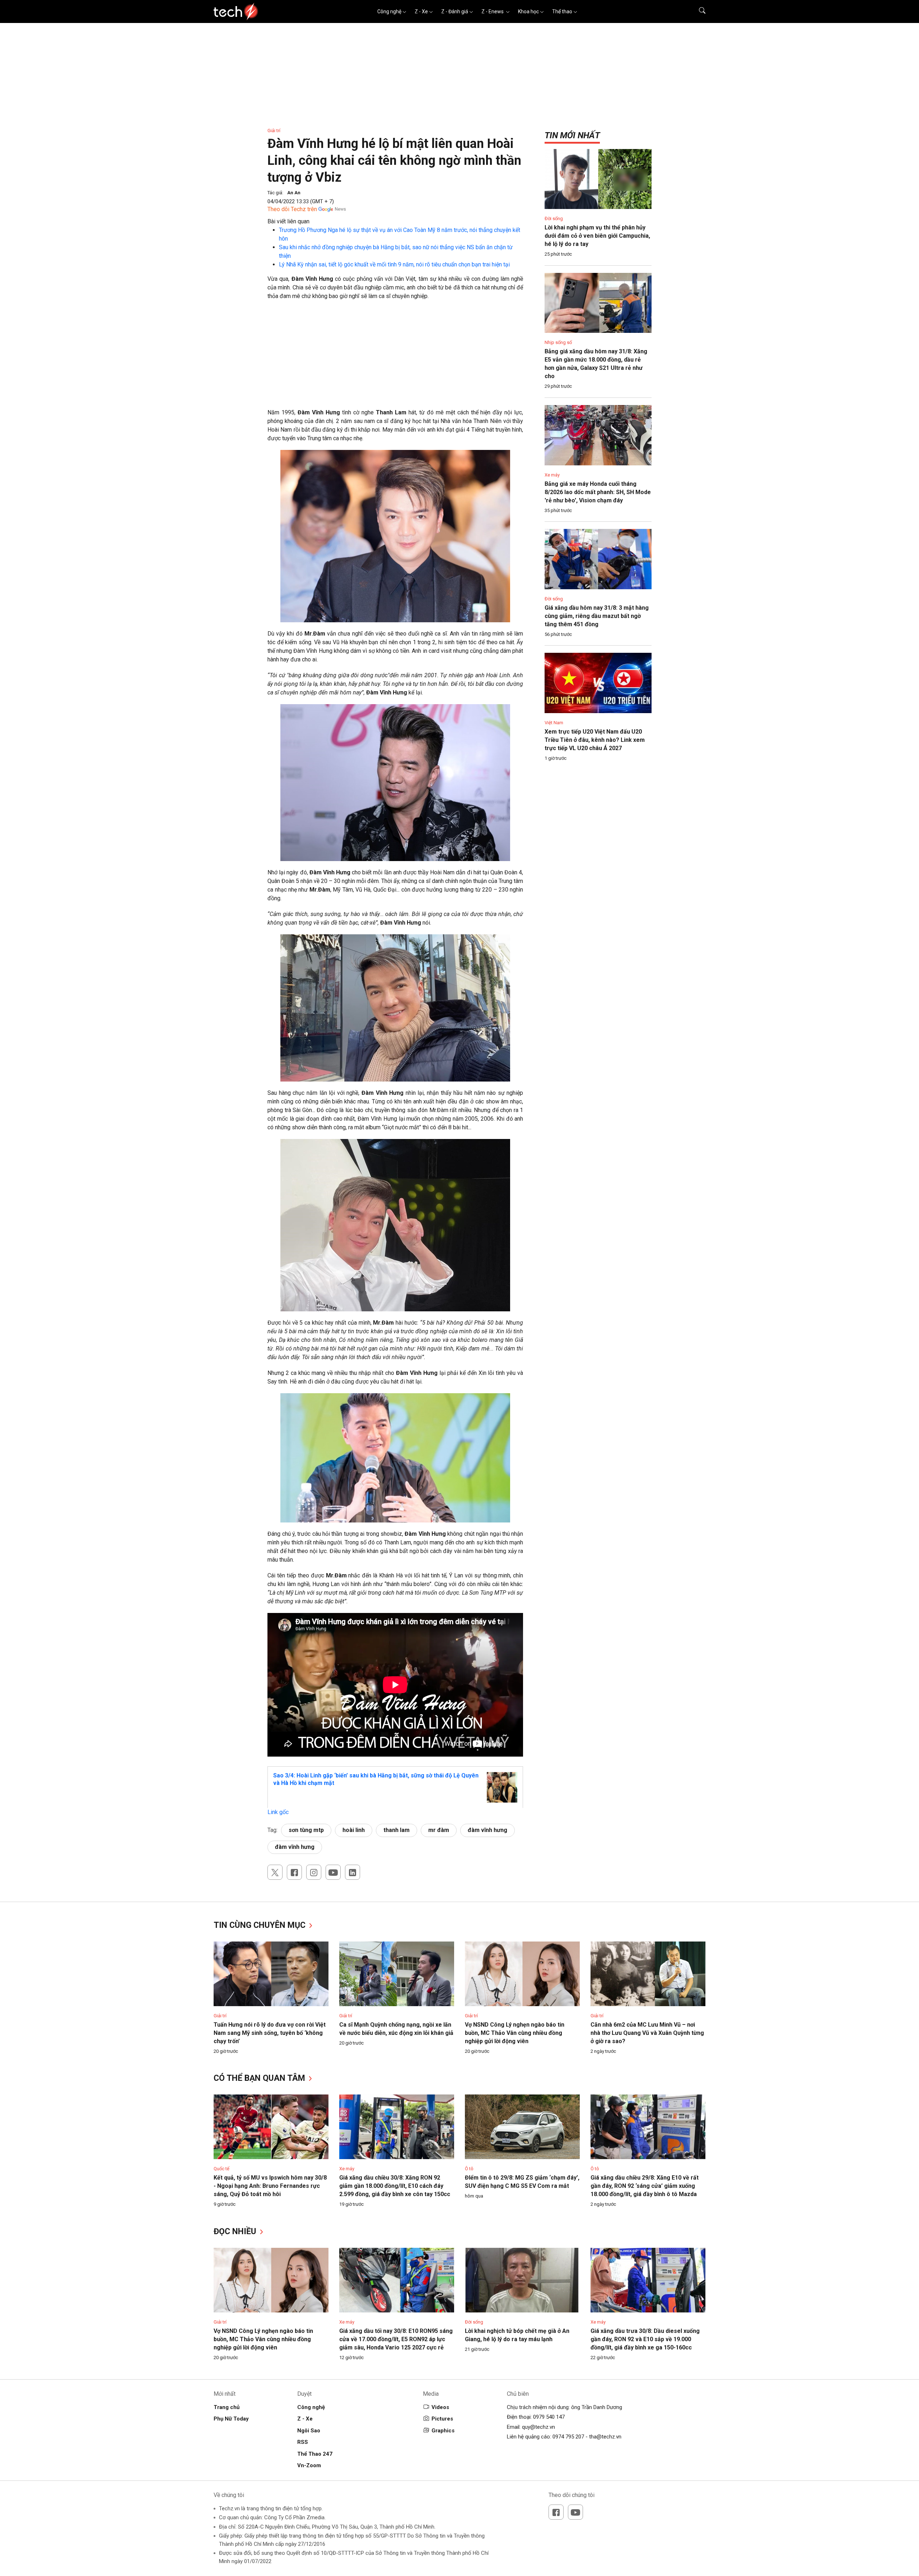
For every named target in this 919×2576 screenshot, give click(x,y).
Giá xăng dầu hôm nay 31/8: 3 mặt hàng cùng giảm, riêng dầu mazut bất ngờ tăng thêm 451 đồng (597, 616)
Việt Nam (554, 723)
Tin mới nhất (572, 135)
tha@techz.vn (605, 2437)
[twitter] (275, 1872)
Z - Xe (421, 11)
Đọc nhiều (236, 2231)
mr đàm (439, 1830)
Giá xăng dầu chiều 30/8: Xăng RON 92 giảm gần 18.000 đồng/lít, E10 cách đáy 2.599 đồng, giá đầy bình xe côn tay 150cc (395, 2186)
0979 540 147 (549, 2417)
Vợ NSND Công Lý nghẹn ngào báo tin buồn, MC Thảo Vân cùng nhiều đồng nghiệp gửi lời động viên (515, 2033)
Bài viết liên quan (288, 221)
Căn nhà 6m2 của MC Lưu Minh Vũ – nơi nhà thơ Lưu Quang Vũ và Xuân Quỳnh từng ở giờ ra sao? (647, 2033)
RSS (303, 2442)
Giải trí (274, 131)
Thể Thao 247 (315, 2454)
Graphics (443, 2431)
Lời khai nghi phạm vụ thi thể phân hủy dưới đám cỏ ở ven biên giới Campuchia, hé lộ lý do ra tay (597, 236)
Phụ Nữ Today (231, 2419)
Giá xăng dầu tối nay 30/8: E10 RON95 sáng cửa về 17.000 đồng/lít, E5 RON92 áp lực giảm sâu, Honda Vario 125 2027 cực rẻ (396, 2339)
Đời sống (554, 218)
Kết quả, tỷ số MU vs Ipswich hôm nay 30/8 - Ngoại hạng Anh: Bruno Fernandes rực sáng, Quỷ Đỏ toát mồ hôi (270, 2186)
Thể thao (562, 11)
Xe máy (552, 475)
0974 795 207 (568, 2437)
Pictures (442, 2419)
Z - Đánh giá (455, 11)
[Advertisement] (395, 358)
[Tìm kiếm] (698, 11)
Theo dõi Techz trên (292, 209)
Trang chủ (227, 2407)
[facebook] (294, 1872)
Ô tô (469, 2169)
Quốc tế (221, 2169)
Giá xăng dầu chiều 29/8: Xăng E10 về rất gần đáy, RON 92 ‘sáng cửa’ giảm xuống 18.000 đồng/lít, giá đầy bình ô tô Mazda (645, 2186)
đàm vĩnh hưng (488, 1830)
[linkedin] (353, 1872)
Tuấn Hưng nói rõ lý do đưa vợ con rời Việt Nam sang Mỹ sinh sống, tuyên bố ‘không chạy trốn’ (270, 2033)
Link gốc (278, 1812)
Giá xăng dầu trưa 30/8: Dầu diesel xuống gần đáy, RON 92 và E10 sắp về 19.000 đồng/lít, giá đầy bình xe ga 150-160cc (645, 2339)
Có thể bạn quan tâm (260, 2078)
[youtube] (333, 1872)
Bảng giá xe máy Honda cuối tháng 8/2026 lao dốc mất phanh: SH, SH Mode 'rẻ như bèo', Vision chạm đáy (598, 492)
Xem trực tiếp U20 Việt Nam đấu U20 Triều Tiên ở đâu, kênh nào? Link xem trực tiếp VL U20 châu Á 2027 (595, 740)
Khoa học (528, 11)
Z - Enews (493, 11)
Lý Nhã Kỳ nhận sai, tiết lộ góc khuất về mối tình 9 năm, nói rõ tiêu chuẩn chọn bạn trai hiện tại (394, 264)
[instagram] (314, 1872)
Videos (440, 2407)
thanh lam (396, 1830)
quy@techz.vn (538, 2427)
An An (294, 193)
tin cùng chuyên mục (261, 1925)
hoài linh (354, 1830)
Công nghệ (389, 11)
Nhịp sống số (558, 342)
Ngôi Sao (309, 2431)
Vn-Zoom (309, 2465)
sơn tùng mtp (306, 1830)
